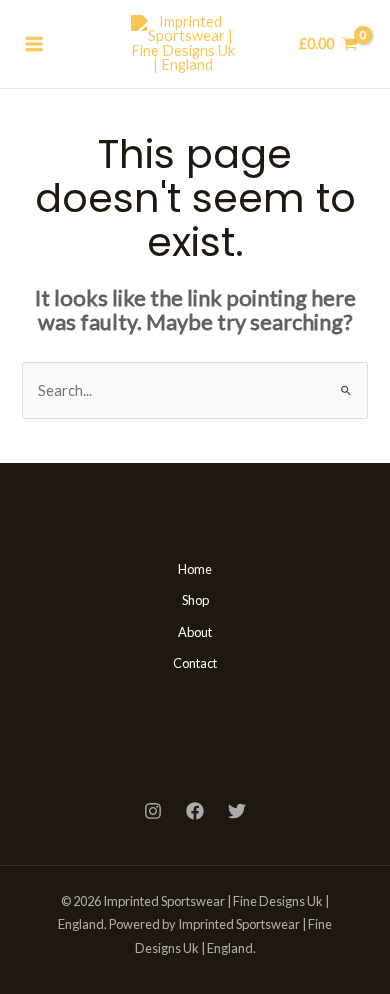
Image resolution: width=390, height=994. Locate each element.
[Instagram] (153, 811)
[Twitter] (237, 811)
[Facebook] (195, 811)
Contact (195, 663)
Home (195, 569)
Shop (195, 600)
